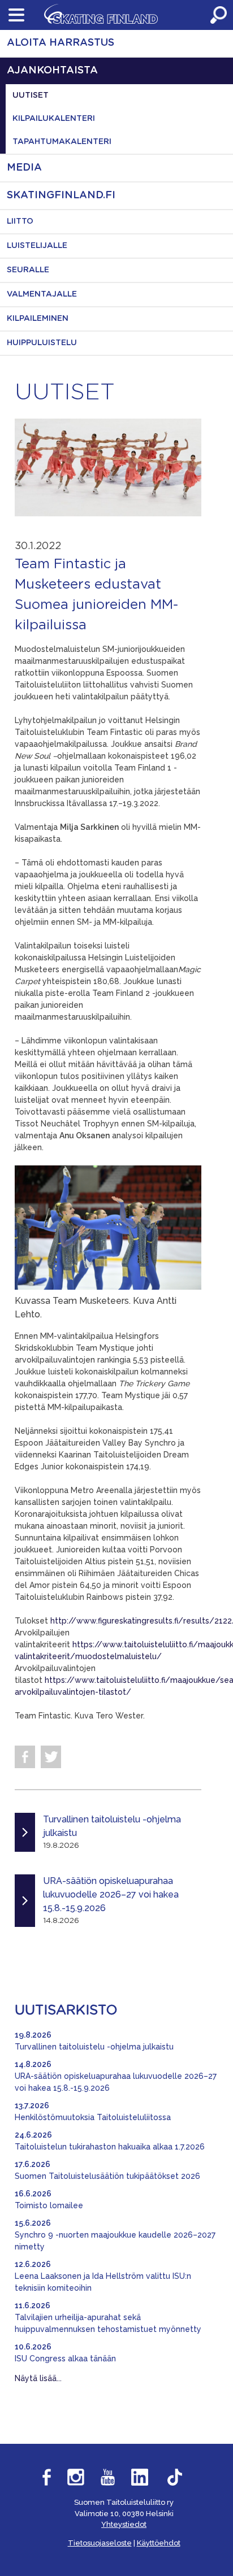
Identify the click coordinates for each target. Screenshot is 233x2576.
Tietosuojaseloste (100, 2543)
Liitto (20, 221)
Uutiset (31, 95)
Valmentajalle (42, 294)
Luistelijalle (37, 246)
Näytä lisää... (38, 2378)
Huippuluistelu (42, 343)
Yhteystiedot (124, 2524)
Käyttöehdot (159, 2543)
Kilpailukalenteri (54, 119)
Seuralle (28, 270)
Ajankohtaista (52, 71)
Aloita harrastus (61, 43)
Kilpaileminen (38, 319)
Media (24, 168)
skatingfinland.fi (61, 195)
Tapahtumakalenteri (62, 142)
